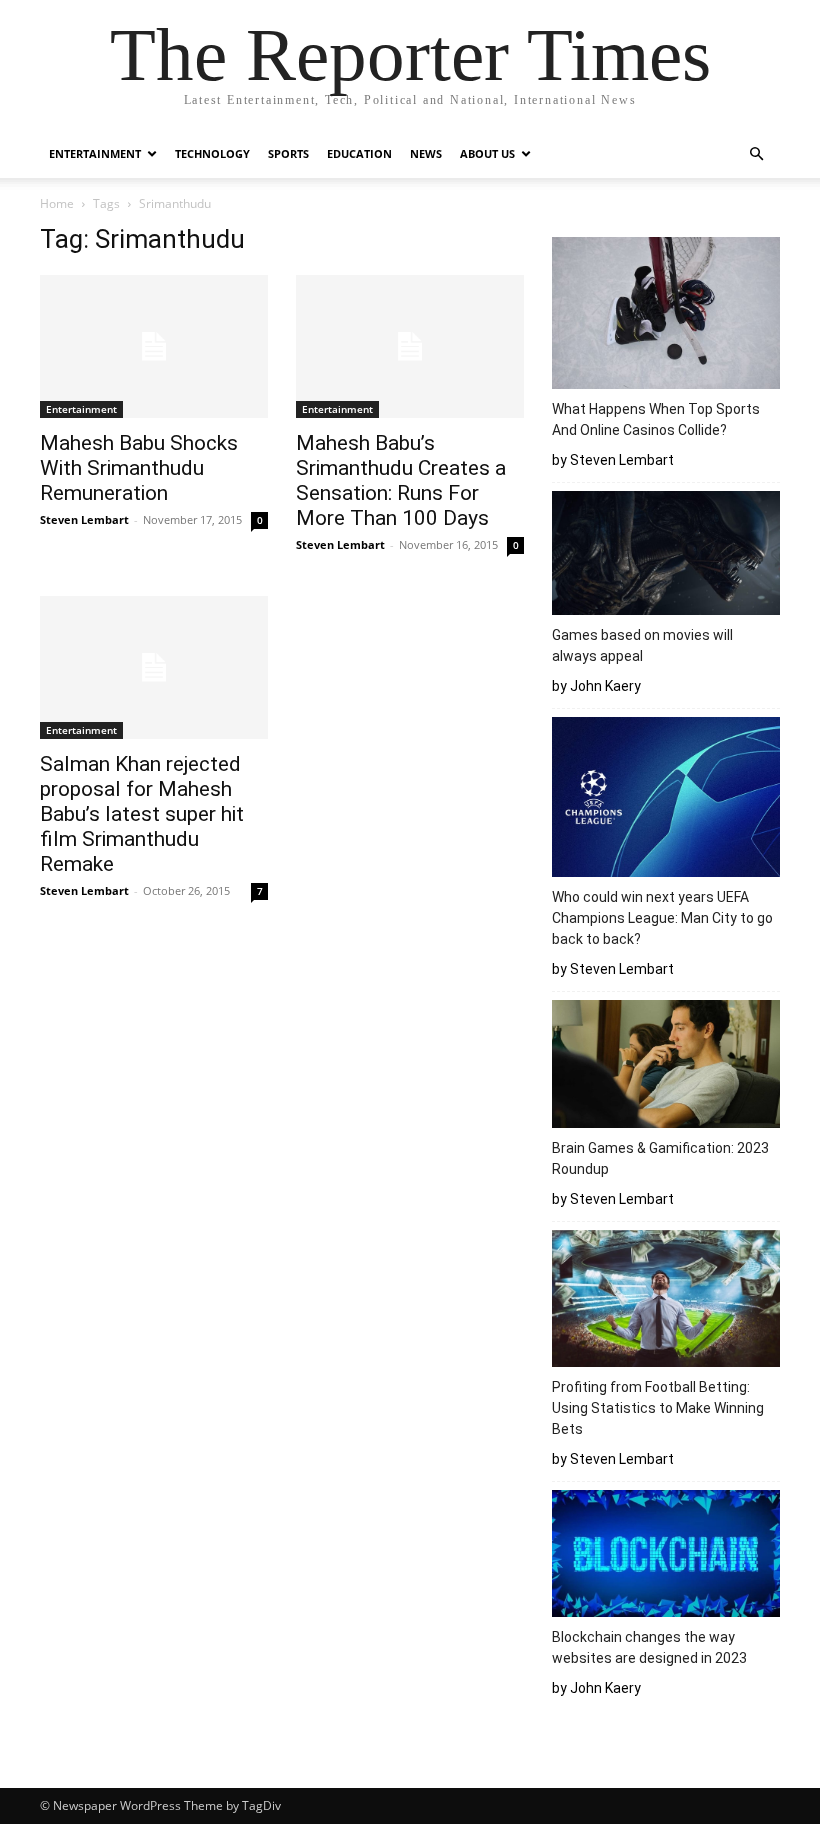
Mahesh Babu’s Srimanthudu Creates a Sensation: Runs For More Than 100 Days (401, 480)
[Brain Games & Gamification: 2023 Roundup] (666, 1067)
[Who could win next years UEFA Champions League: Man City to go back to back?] (666, 799)
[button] (756, 154)
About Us (487, 153)
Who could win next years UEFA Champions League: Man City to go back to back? (662, 918)
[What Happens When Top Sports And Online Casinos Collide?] (666, 316)
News (426, 153)
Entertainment (95, 153)
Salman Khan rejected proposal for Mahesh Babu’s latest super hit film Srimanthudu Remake (142, 814)
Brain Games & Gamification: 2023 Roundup (660, 1158)
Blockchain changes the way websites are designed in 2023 (652, 1647)
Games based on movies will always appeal (642, 645)
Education (359, 153)
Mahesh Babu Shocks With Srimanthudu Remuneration (139, 468)
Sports (288, 153)
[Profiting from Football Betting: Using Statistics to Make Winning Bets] (666, 1301)
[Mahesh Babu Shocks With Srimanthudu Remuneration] (154, 346)
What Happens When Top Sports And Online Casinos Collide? (656, 419)
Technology (212, 153)
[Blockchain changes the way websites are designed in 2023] (666, 1556)
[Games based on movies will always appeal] (666, 556)
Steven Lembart (84, 519)
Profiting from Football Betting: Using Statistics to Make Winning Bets (658, 1408)
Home (57, 203)
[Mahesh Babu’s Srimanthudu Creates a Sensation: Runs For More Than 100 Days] (410, 346)
